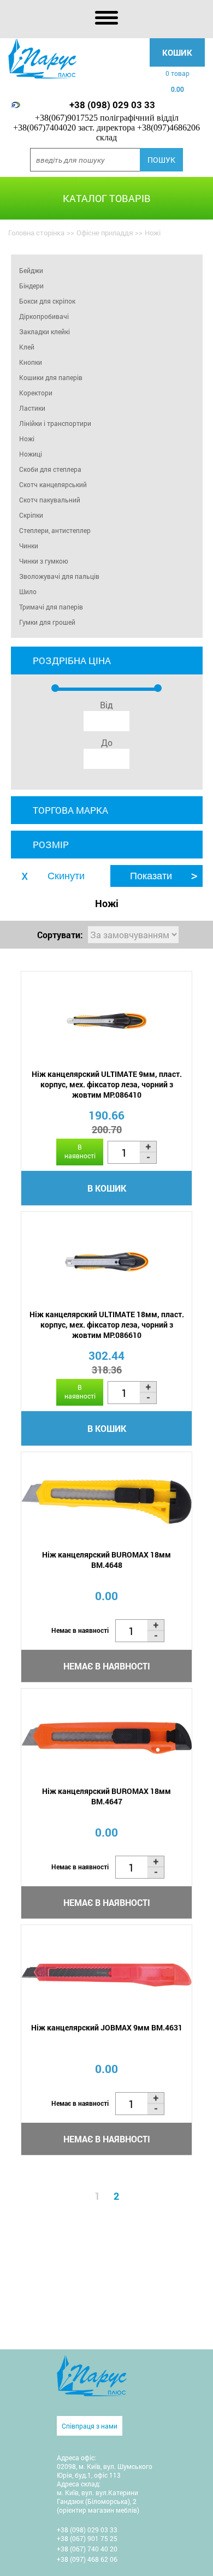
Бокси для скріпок (47, 301)
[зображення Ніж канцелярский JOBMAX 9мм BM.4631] (106, 1975)
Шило (28, 591)
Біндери (31, 286)
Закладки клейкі (45, 331)
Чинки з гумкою (44, 561)
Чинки (29, 546)
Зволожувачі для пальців (59, 576)
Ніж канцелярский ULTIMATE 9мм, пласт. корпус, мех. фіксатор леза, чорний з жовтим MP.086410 (107, 1084)
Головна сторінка (36, 233)
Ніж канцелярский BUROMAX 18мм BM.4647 (106, 1796)
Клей (27, 347)
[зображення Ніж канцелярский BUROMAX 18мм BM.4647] (106, 1739)
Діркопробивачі (44, 316)
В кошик (107, 1188)
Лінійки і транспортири (55, 423)
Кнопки (31, 362)
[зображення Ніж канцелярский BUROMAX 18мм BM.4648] (106, 1502)
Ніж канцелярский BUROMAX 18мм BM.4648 (106, 1560)
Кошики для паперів (51, 377)
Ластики (32, 408)
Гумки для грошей (47, 622)
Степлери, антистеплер (55, 530)
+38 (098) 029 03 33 (112, 105)
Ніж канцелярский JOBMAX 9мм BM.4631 (107, 2027)
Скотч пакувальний (50, 500)
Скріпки (31, 515)
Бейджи (31, 270)
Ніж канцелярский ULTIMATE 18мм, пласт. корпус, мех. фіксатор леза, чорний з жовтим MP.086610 (107, 1325)
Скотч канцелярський (53, 484)
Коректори (36, 393)
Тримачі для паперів (51, 607)
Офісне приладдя (105, 233)
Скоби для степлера (50, 469)
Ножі (27, 439)
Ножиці (31, 454)
